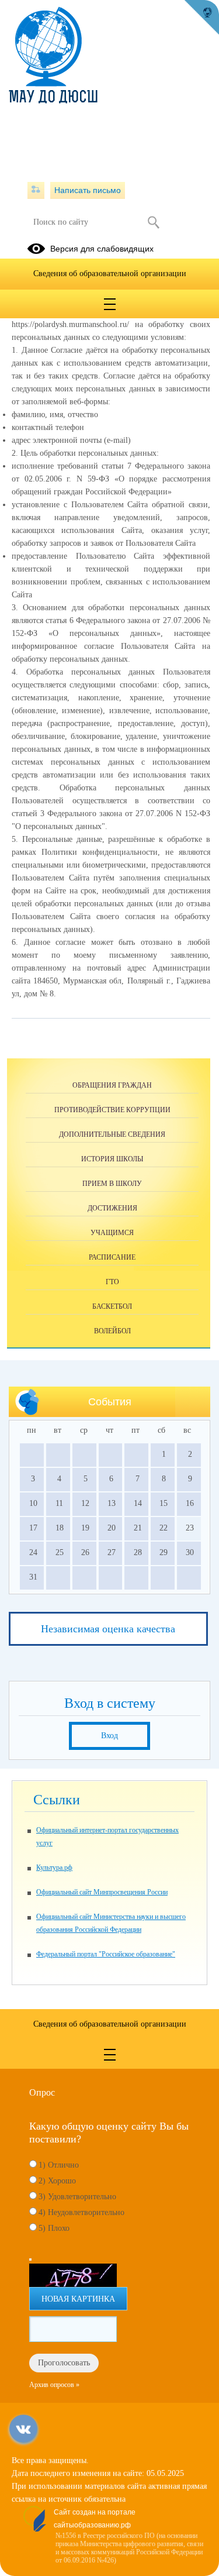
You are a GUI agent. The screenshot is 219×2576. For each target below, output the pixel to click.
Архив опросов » (54, 2385)
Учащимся (112, 1233)
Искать (154, 222)
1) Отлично (59, 2165)
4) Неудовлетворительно (81, 2212)
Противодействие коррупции (112, 1110)
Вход (109, 1736)
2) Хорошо (57, 2181)
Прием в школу (112, 1184)
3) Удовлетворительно (77, 2197)
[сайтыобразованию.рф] (201, 18)
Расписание (112, 1257)
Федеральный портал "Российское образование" (106, 1954)
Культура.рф (54, 1867)
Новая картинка (78, 2299)
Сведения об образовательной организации (110, 274)
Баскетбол (112, 1306)
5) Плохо (54, 2228)
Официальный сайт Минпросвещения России (102, 1892)
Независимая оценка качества (108, 1629)
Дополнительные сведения (112, 1134)
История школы (112, 1159)
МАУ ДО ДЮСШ (53, 98)
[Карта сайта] (36, 190)
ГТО (112, 1282)
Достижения (112, 1208)
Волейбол (112, 1331)
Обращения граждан (112, 1085)
